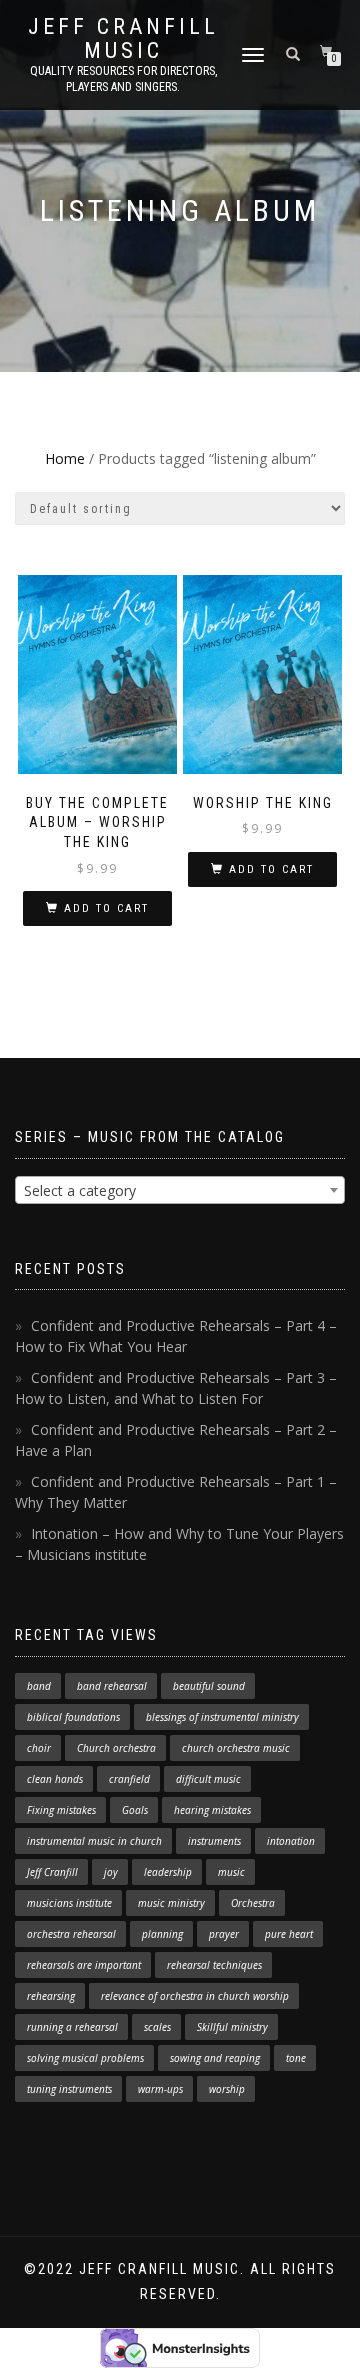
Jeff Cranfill (52, 1872)
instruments (214, 1841)
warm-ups (160, 2089)
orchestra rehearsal (71, 1934)
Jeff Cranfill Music (123, 39)
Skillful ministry (232, 2027)
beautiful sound (209, 1686)
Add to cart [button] (106, 908)
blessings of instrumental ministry (222, 1717)
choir (39, 1748)
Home (65, 458)
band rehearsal (112, 1686)
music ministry (171, 1903)
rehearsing (51, 1996)
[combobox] (180, 1190)
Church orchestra (116, 1748)
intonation (291, 1841)
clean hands (55, 1779)
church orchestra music (236, 1748)
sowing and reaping (215, 2058)
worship (227, 2089)
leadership (168, 1872)
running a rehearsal (72, 2027)
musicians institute (69, 1903)
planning (162, 1934)
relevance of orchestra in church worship (195, 1996)
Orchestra (253, 1903)
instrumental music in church (94, 1841)
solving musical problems (85, 2058)
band (39, 1686)
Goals (135, 1810)
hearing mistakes (212, 1810)
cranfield (129, 1779)
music (231, 1872)
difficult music (208, 1779)
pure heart (289, 1934)
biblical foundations (73, 1717)
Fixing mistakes (61, 1810)
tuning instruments (69, 2089)
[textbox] (180, 1191)
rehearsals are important (84, 1965)
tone (296, 2058)
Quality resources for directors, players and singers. (123, 79)
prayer (224, 1934)
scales (157, 2027)
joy (111, 1872)
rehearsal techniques (214, 1965)
